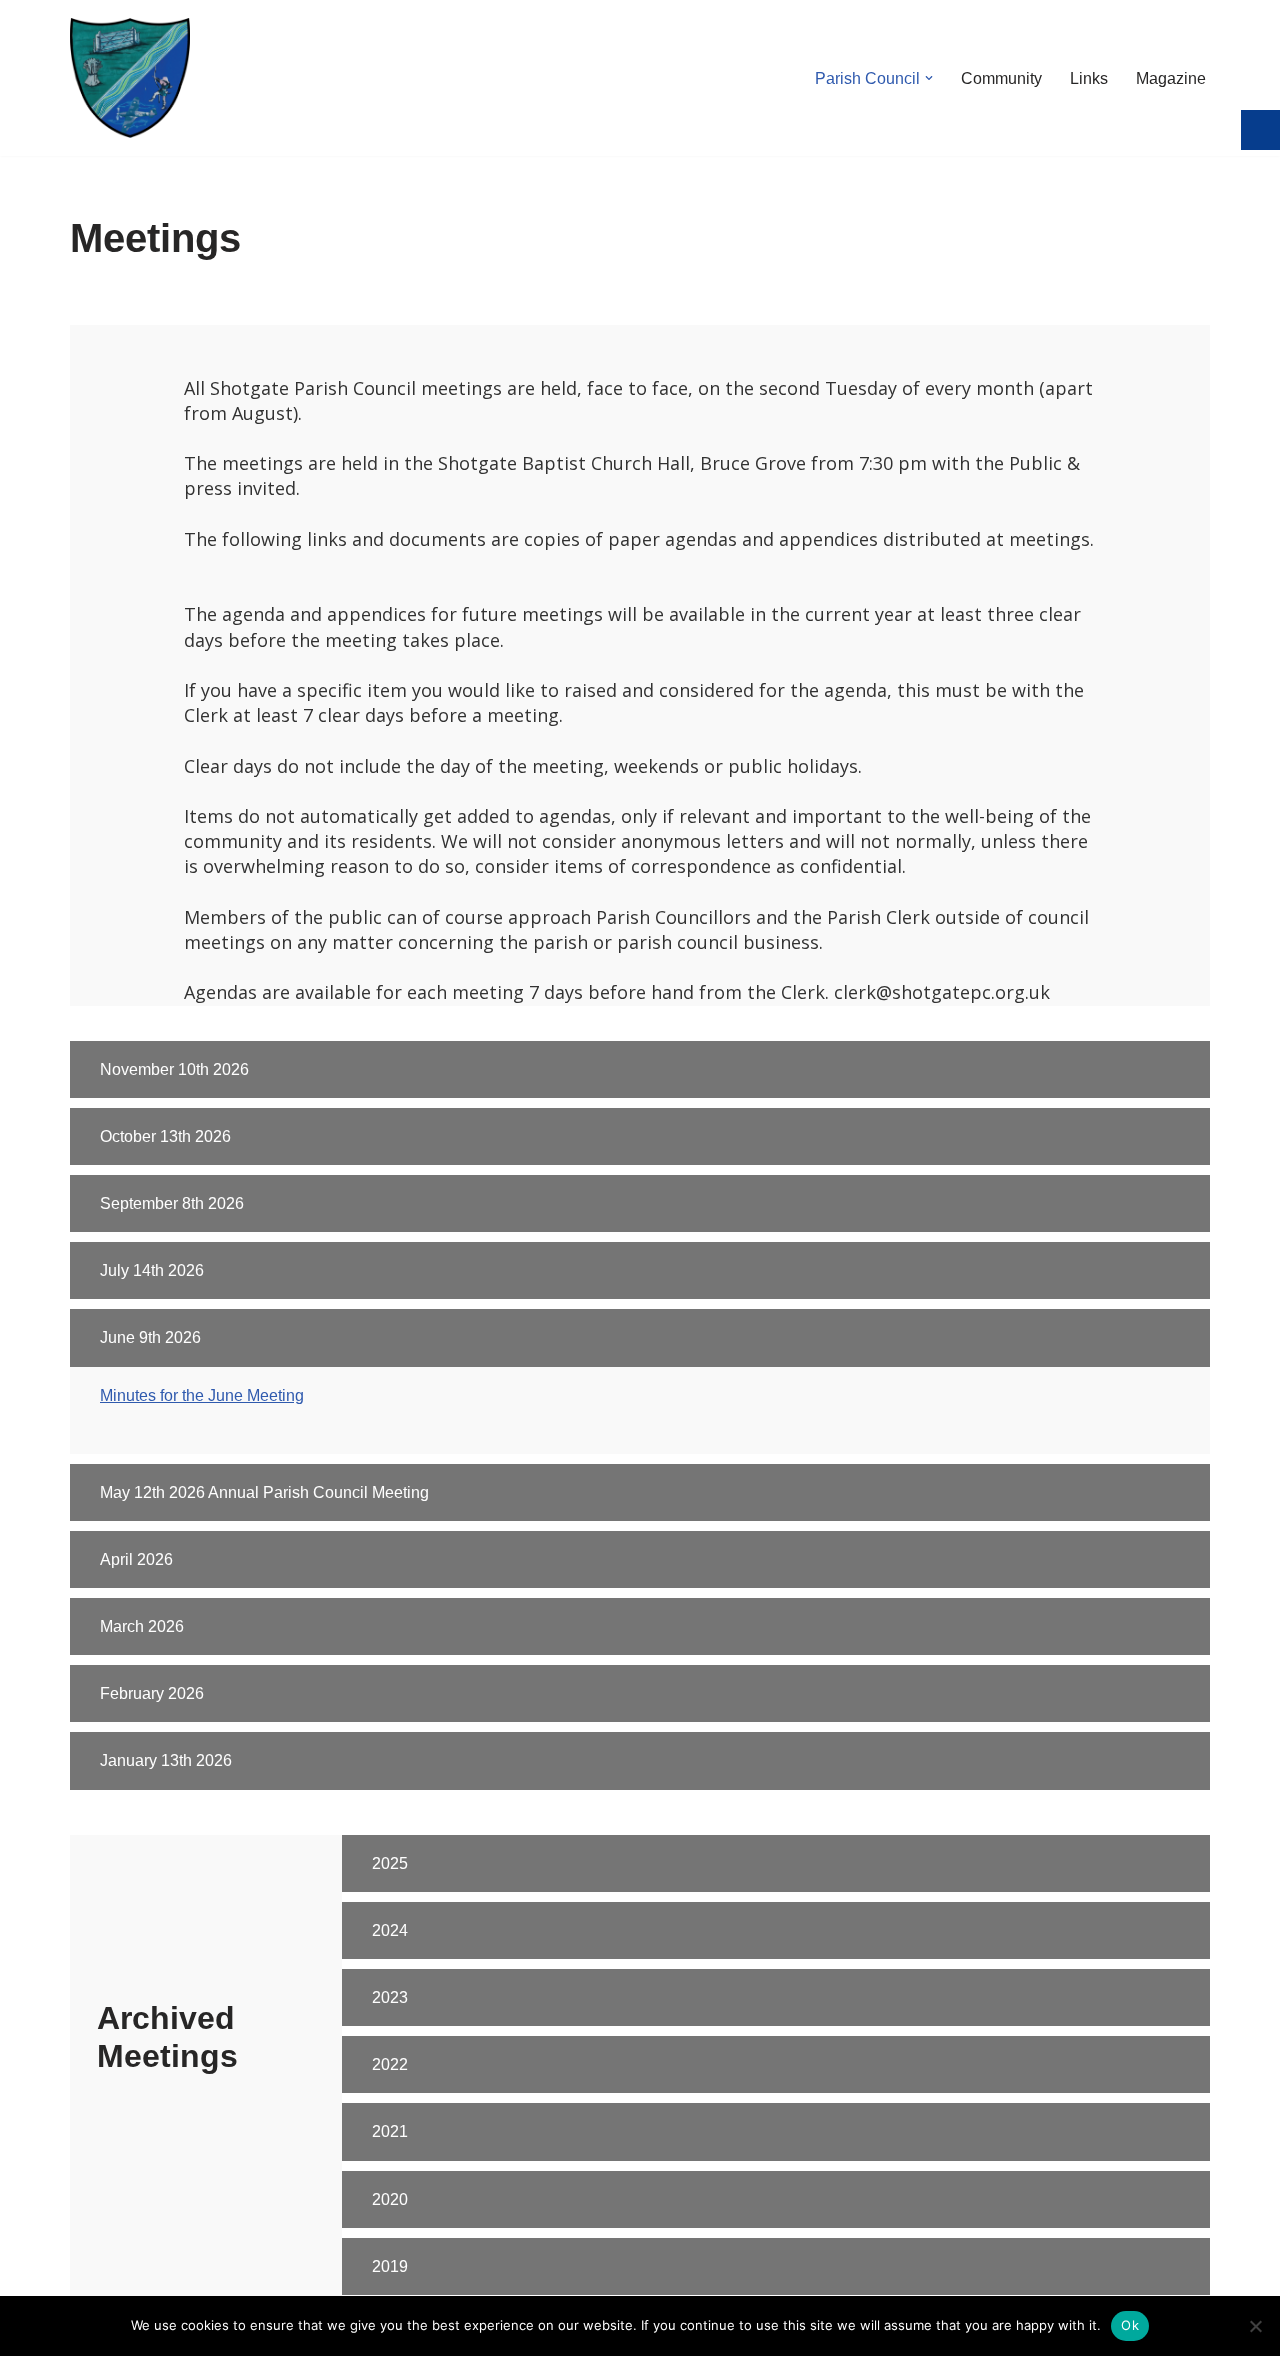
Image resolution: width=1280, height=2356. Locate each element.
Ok (1130, 2325)
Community (1001, 78)
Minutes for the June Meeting (202, 1395)
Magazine (1171, 78)
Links (1089, 78)
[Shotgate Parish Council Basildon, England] (130, 78)
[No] (1255, 2326)
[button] (929, 78)
